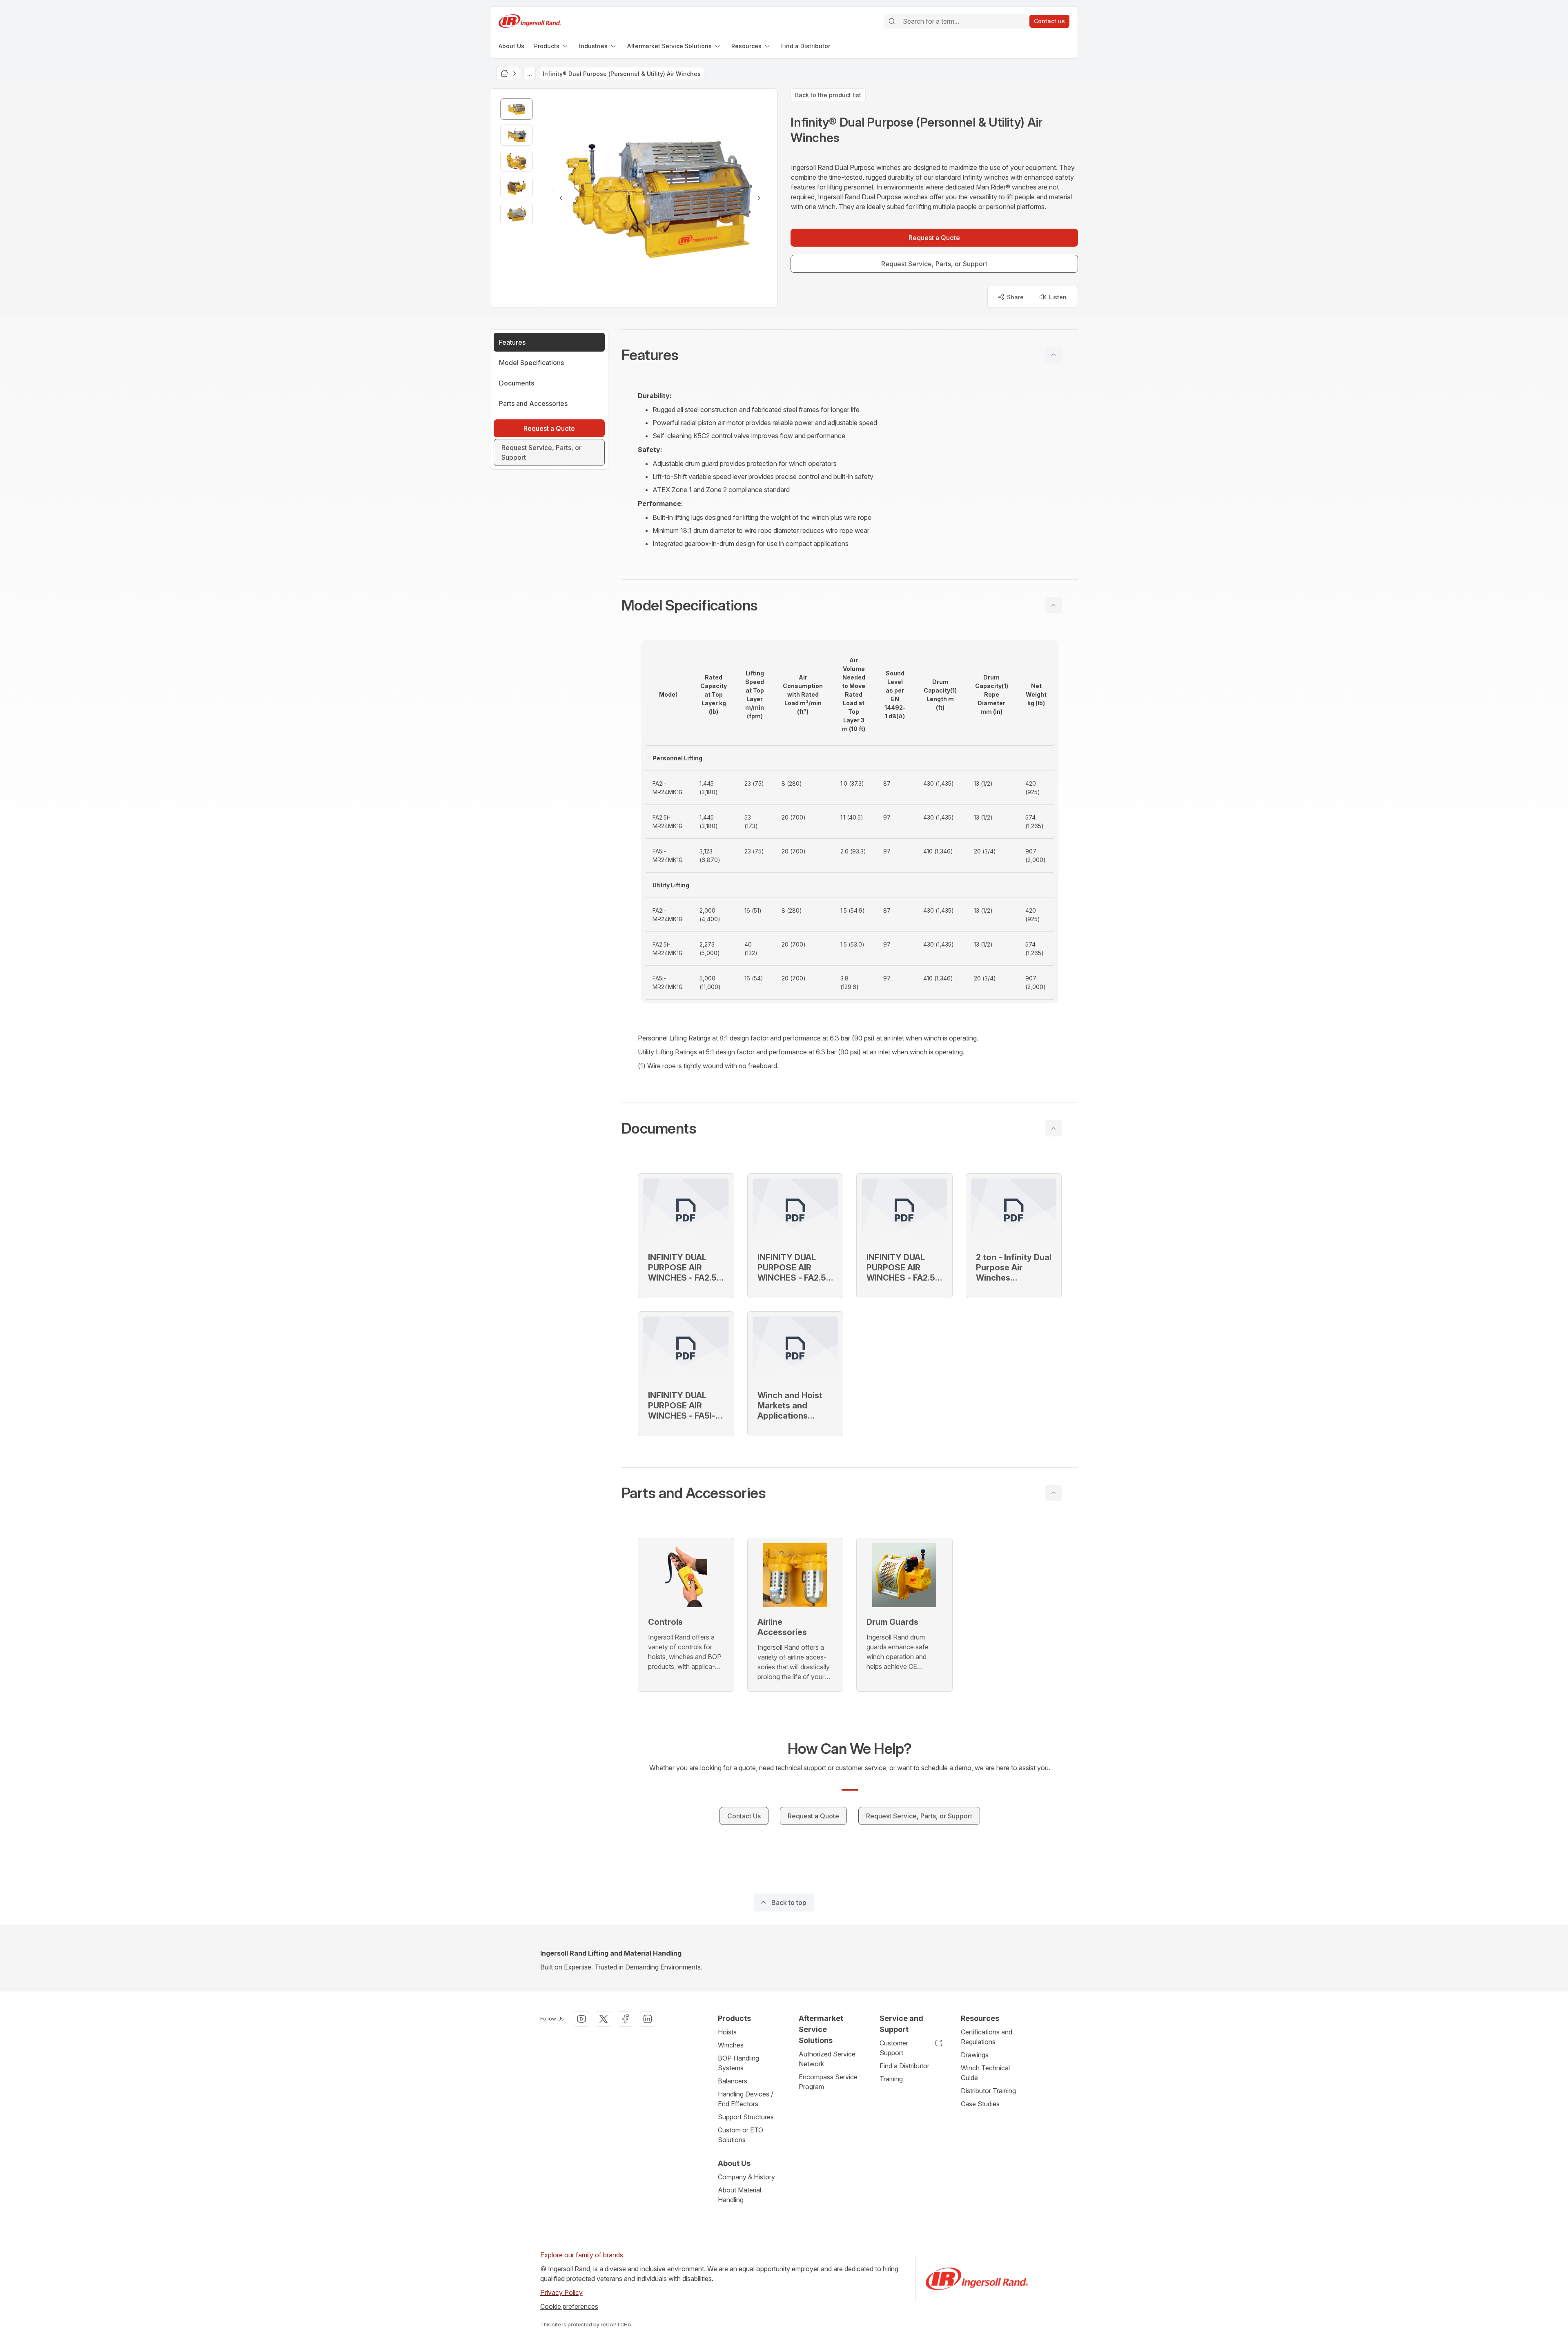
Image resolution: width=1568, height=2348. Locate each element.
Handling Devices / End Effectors (746, 2099)
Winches (731, 2045)
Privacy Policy (561, 2292)
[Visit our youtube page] (581, 2019)
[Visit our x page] (604, 2019)
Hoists (727, 2032)
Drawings (975, 2055)
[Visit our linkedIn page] (648, 2019)
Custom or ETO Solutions (741, 2135)
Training (891, 2079)
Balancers (733, 2081)
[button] (850, 355)
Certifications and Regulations (987, 2037)
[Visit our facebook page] (626, 2019)
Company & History (746, 2177)
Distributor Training (988, 2091)
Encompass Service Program (828, 2082)
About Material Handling (739, 2195)
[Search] (892, 21)
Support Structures (746, 2117)
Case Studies (980, 2104)
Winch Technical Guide (985, 2073)
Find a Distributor (904, 2066)
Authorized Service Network (827, 2059)
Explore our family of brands (582, 2255)
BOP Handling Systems (738, 2063)
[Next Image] (759, 198)
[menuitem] (511, 46)
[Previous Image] (561, 198)
